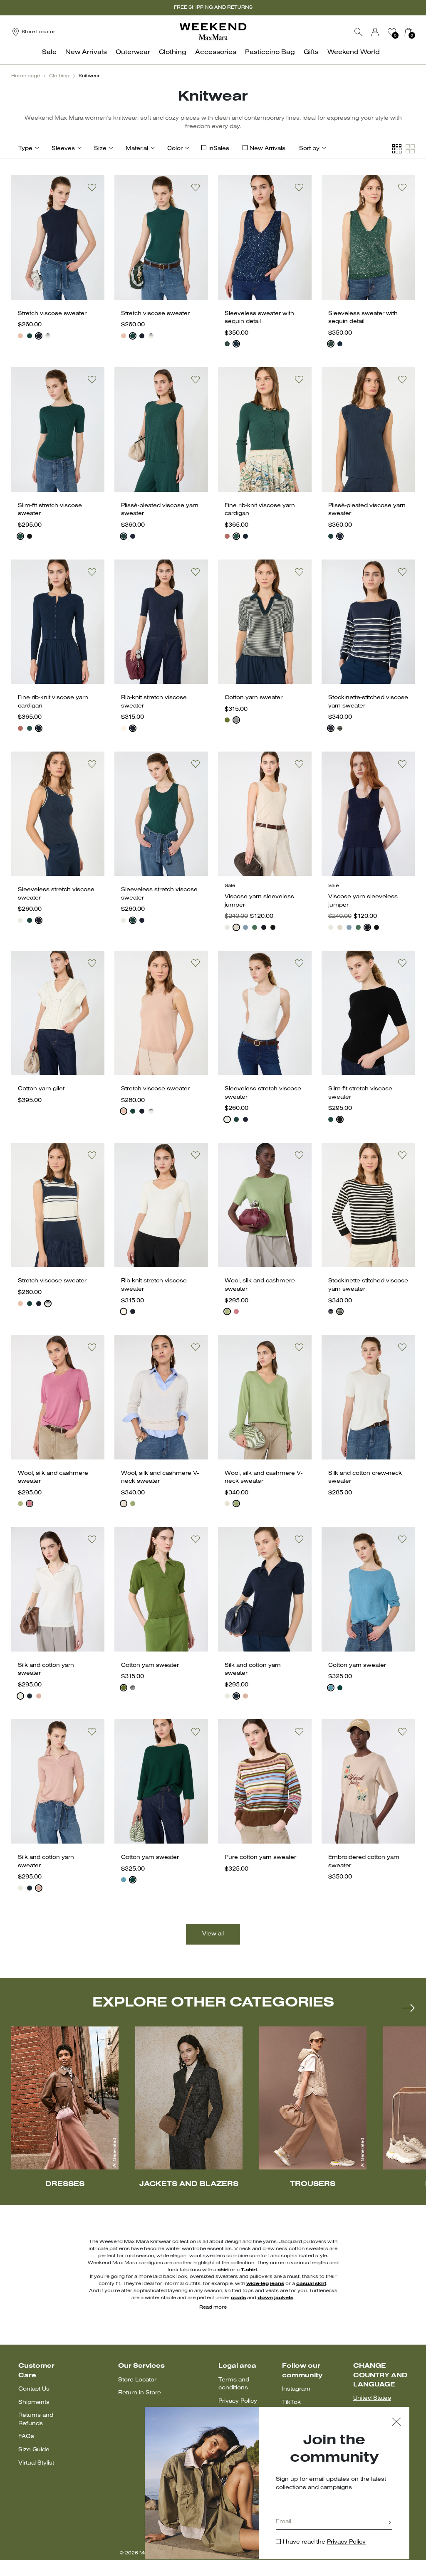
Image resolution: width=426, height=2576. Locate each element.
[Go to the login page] (375, 32)
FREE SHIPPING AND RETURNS (213, 7)
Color (175, 149)
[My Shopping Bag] (409, 32)
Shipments (34, 2402)
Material (137, 149)
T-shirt (249, 2270)
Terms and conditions (234, 2384)
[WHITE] (20, 920)
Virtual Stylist (36, 2463)
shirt (223, 2270)
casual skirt (311, 2284)
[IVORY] (124, 1504)
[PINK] (20, 336)
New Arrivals (267, 149)
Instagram (296, 2389)
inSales (219, 149)
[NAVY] (39, 336)
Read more (213, 2307)
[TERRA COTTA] (227, 536)
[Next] (409, 2008)
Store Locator (137, 2380)
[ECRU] (124, 728)
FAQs (26, 2437)
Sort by (309, 149)
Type (25, 149)
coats (238, 2298)
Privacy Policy (238, 2401)
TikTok (291, 2402)
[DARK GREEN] (340, 1688)
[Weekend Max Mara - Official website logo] (213, 32)
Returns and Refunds (36, 2419)
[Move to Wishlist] (92, 187)
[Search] (359, 32)
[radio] (20, 336)
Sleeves (63, 149)
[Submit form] (390, 2523)
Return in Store (140, 2393)
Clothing (59, 76)
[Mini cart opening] (418, 32)
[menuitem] (52, 57)
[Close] (396, 2423)
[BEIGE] (236, 927)
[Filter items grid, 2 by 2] (410, 149)
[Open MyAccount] (383, 32)
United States (372, 2398)
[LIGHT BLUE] (245, 927)
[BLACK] (30, 536)
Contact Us (34, 2389)
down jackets (275, 2298)
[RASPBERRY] (236, 1311)
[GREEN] (30, 336)
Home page (26, 76)
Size (100, 149)
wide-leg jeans (265, 2284)
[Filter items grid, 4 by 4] (397, 149)
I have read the (324, 2542)
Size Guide (34, 2450)
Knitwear (89, 76)
